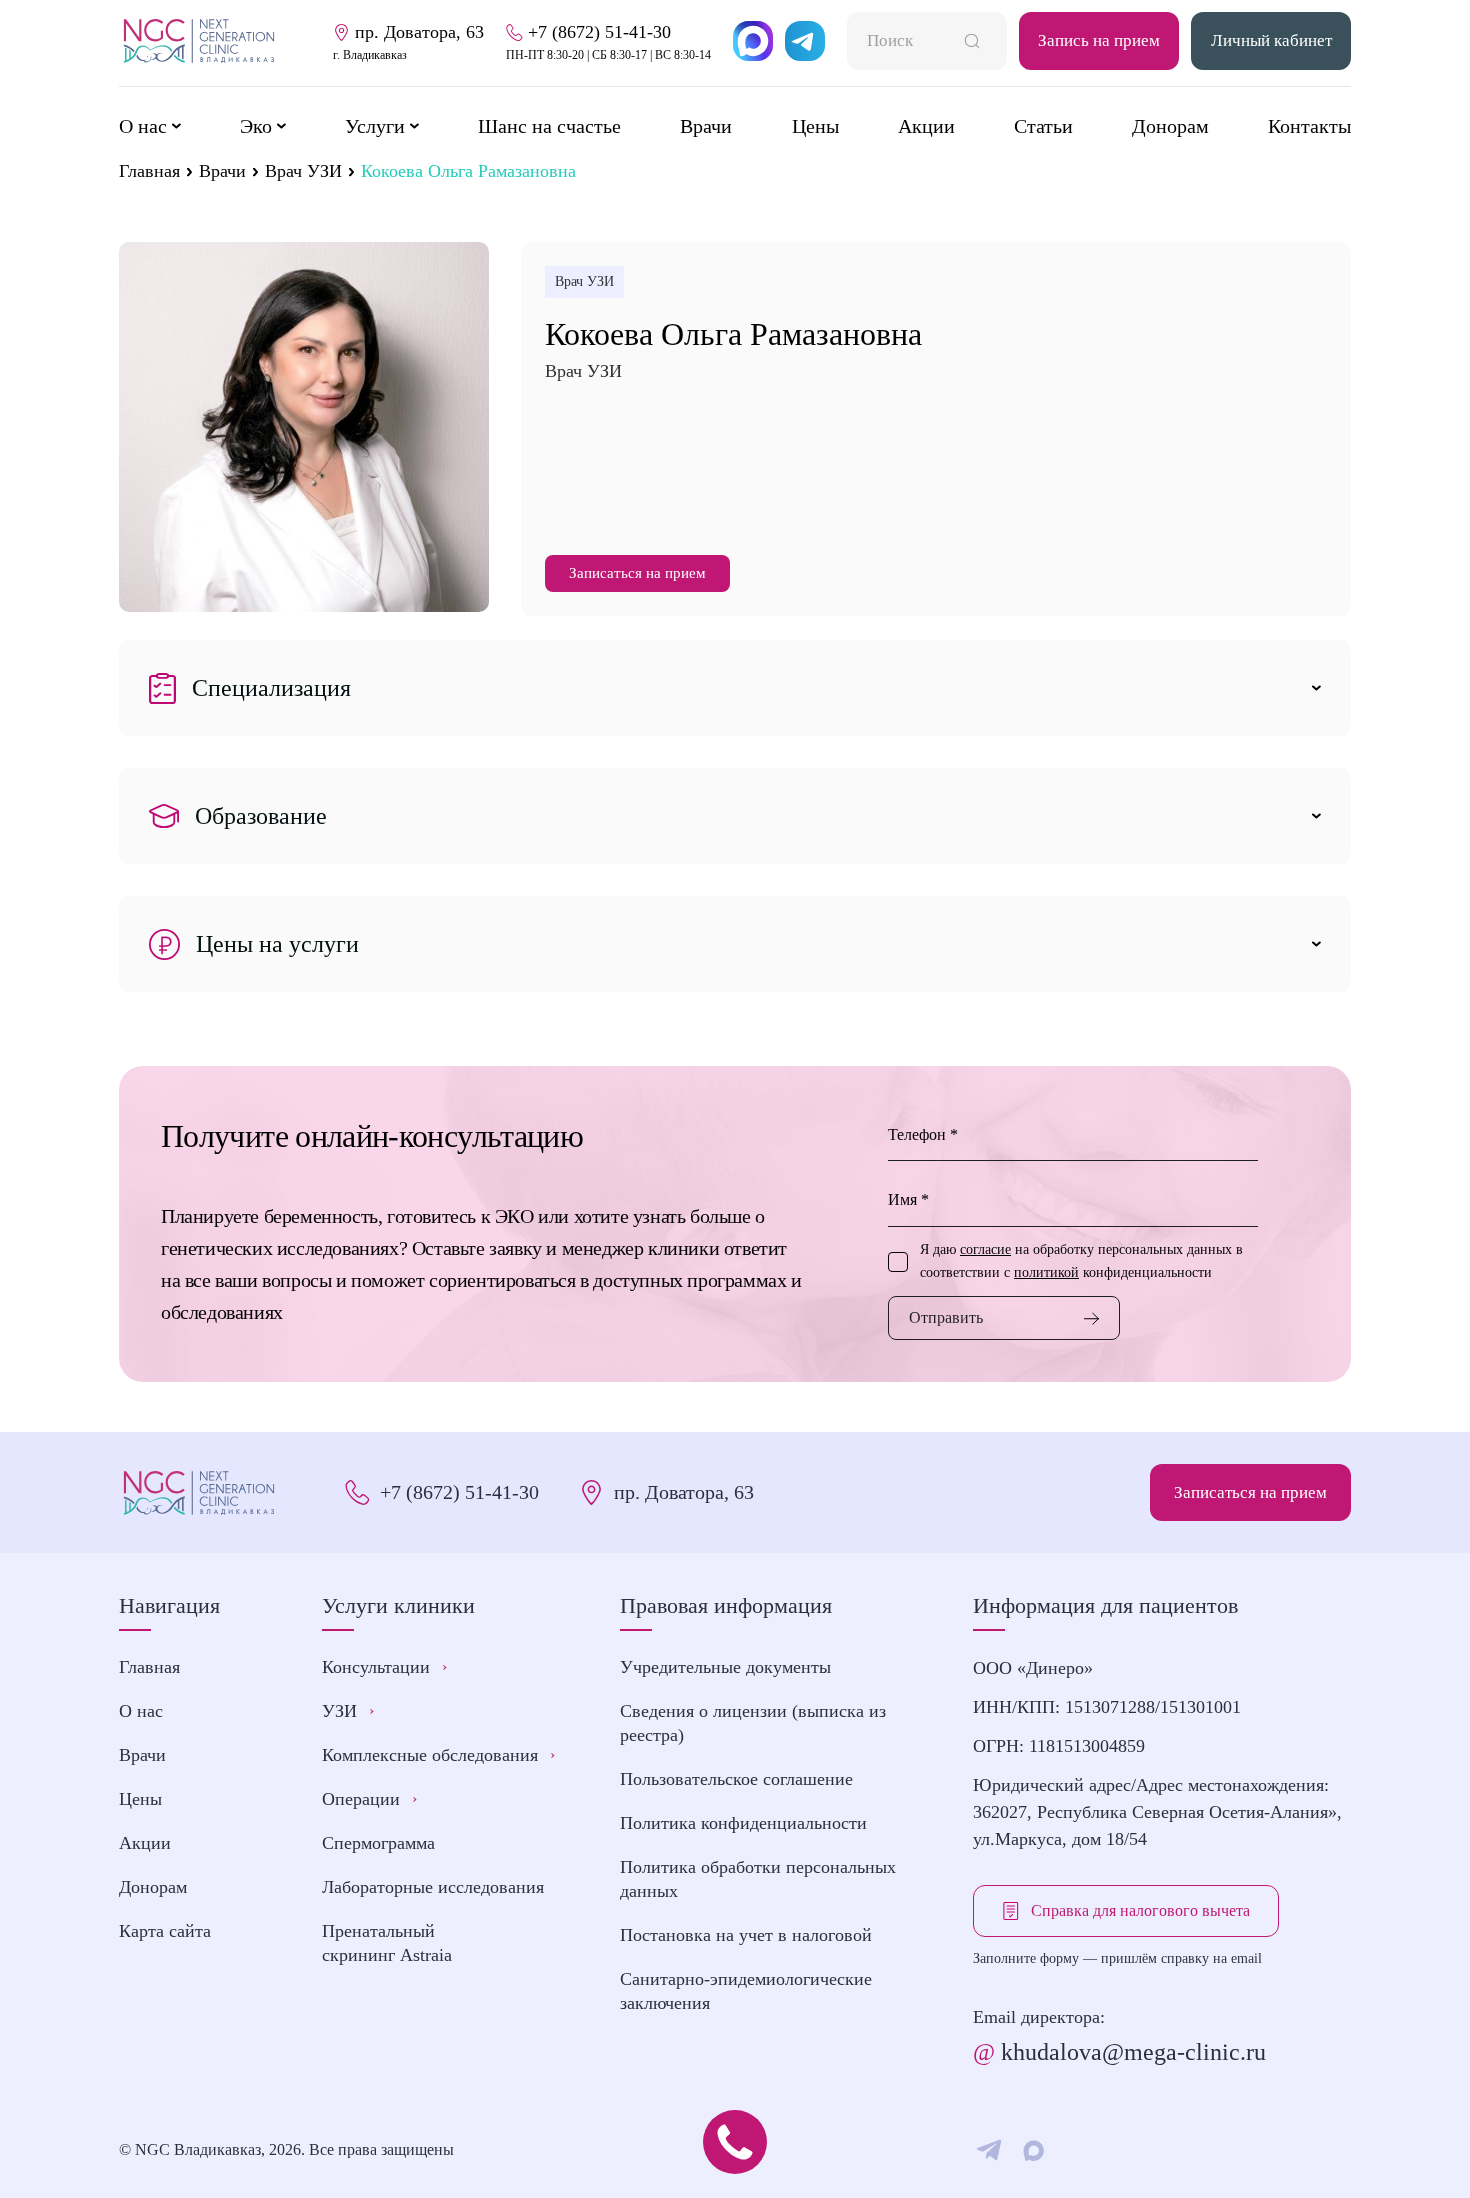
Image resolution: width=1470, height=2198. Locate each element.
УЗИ (348, 1711)
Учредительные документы (725, 1667)
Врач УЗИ (303, 171)
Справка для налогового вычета (1140, 1910)
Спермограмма (378, 1843)
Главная (149, 171)
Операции (369, 1799)
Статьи (1043, 126)
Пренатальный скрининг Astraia (387, 1943)
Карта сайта (165, 1931)
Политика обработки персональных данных (758, 1879)
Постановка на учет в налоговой (746, 1935)
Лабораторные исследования (433, 1887)
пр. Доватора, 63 (684, 1492)
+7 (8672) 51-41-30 (459, 1492)
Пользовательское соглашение (736, 1779)
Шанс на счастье (549, 126)
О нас (141, 1711)
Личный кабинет (1271, 40)
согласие (985, 1249)
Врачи (706, 126)
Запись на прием (1099, 40)
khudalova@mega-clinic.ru (1119, 2052)
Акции (926, 126)
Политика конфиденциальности (743, 1823)
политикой (1046, 1272)
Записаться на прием (637, 573)
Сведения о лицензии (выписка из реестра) (753, 1723)
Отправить (946, 1317)
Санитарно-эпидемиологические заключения (746, 1991)
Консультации (384, 1667)
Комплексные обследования (438, 1755)
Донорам (1170, 126)
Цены (815, 126)
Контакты (1309, 126)
